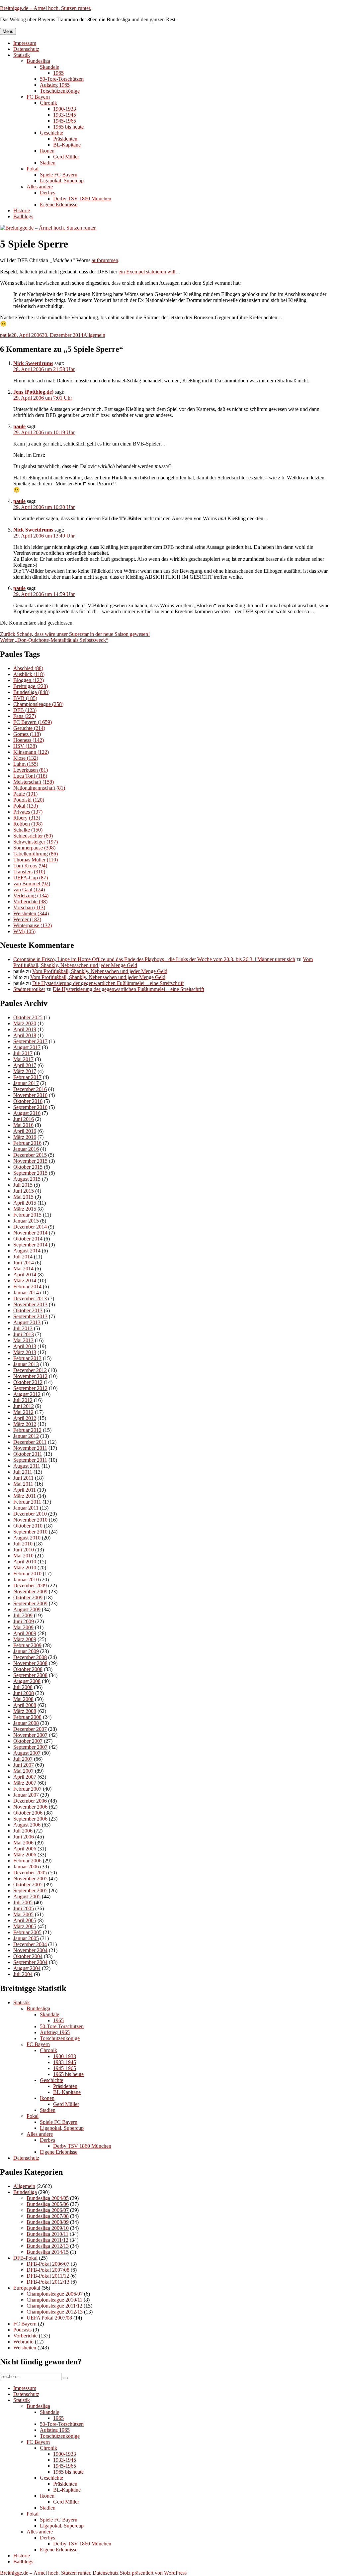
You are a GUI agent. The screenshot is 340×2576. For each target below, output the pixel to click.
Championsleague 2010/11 (54, 2300)
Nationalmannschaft (39, 788)
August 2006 (27, 1825)
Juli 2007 (23, 1759)
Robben (28, 824)
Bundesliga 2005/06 (48, 2204)
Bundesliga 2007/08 (48, 2216)
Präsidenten (65, 139)
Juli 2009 (23, 1615)
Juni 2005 (24, 1908)
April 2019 (25, 1029)
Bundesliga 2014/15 (48, 2252)
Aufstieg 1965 (55, 85)
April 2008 (25, 1705)
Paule (25, 794)
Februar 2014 (27, 1287)
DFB (25, 710)
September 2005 (30, 1890)
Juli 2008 (23, 1687)
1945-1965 (65, 121)
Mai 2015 (23, 1197)
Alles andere (40, 187)
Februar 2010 (27, 1574)
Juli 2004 (23, 1974)
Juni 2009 (24, 1621)
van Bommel (32, 884)
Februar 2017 (27, 1077)
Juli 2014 (23, 1257)
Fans (25, 716)
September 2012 (30, 1388)
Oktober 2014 (28, 1239)
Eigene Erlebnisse (59, 204)
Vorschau (29, 907)
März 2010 (25, 1568)
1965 (58, 73)
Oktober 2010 (28, 1526)
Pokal (33, 169)
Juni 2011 (23, 1478)
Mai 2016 (23, 1125)
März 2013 (25, 1352)
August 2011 (27, 1466)
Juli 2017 (23, 1053)
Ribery (27, 818)
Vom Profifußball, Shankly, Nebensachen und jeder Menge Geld (100, 971)
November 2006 (30, 1807)
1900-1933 (65, 109)
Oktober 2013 (28, 1310)
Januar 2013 (26, 1364)
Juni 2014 (24, 1263)
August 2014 (27, 1251)
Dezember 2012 (30, 1370)
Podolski (29, 800)
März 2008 (25, 1711)
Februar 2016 (27, 1143)
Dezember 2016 (30, 1089)
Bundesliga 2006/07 (48, 2210)
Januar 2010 (26, 1580)
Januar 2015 (26, 1221)
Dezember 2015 (30, 1155)
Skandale (49, 67)
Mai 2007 (23, 1771)
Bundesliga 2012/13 (48, 2246)
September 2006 (30, 1819)
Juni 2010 (24, 1550)
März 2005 (25, 1926)
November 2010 (30, 1520)
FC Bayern (38, 97)
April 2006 (25, 1849)
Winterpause (33, 925)
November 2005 (30, 1879)
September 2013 (30, 1316)
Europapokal (27, 2288)
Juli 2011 (23, 1472)
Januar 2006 (26, 1867)
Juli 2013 (23, 1328)
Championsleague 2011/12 (54, 2306)
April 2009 (25, 1633)
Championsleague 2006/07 (55, 2294)
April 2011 (25, 1490)
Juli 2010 (23, 1544)
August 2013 (27, 1322)
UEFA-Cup (31, 878)
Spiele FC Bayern (59, 175)
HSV (25, 746)
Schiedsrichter (33, 836)
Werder (27, 919)
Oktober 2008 (28, 1669)
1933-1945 (65, 115)
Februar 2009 (27, 1645)
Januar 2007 (26, 1795)
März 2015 (25, 1209)
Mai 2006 (23, 1843)
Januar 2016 (26, 1149)
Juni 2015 (24, 1191)
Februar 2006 (27, 1861)
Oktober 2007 (28, 1741)
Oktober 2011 (28, 1454)
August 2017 (27, 1047)
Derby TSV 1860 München (82, 198)
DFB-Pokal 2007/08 (48, 2270)
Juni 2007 (24, 1765)
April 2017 (25, 1065)
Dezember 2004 (30, 1944)
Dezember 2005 (30, 1873)
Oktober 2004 (28, 1956)
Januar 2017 (26, 1083)
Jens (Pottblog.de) (33, 392)
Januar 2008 (26, 1723)
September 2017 (30, 1041)
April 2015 (25, 1203)
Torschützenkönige (60, 91)
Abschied (28, 668)
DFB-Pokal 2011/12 (48, 2276)
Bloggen (29, 680)
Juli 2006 (23, 1831)
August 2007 (27, 1753)
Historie (22, 210)
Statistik (22, 55)
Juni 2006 (24, 1837)
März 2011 (25, 1496)
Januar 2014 (26, 1292)
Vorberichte (30, 901)
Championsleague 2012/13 (55, 2312)
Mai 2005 (23, 1914)
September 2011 (30, 1460)
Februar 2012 (27, 1430)
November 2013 (30, 1304)
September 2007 (30, 1747)
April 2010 (25, 1562)
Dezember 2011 (30, 1442)
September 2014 (30, 1245)
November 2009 (30, 1591)
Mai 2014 (23, 1269)
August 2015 (27, 1179)
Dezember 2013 (30, 1298)
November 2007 (30, 1735)
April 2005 (25, 1920)
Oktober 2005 (28, 1884)
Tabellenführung (36, 854)
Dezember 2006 (30, 1801)
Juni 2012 (24, 1406)
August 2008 (27, 1681)
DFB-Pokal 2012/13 (48, 2282)
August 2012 (27, 1394)
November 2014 (30, 1233)
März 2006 (25, 1855)
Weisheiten (31, 913)
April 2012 (25, 1418)
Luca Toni (30, 776)
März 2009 (25, 1639)
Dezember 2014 (30, 1227)
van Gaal (29, 890)
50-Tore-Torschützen (62, 79)
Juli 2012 (23, 1400)
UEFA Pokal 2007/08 (49, 2318)
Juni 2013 (24, 1334)
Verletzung (31, 895)
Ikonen (47, 151)
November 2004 (30, 1950)
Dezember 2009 (30, 1585)
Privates (28, 812)
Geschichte (51, 133)
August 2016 (27, 1113)
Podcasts (22, 2330)
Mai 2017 (23, 1059)
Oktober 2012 (28, 1382)
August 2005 (27, 1896)
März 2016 (25, 1137)
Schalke (28, 830)
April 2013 (25, 1346)
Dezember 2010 (30, 1514)
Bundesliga (38, 61)
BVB (25, 698)
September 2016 (30, 1107)
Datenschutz (26, 49)
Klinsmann (31, 752)
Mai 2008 (23, 1699)
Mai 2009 (23, 1627)
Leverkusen (31, 770)
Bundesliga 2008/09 (48, 2222)
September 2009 (30, 1603)
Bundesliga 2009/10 (48, 2228)
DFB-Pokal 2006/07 (48, 2264)
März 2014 (25, 1281)
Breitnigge (31, 686)
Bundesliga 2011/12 (47, 2240)
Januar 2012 (26, 1436)
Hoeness (29, 740)
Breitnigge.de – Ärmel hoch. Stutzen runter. (46, 8)
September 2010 (30, 1532)
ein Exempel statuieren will (147, 272)
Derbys (47, 193)
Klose (26, 758)
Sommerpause (34, 848)
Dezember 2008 (30, 1657)
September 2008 (30, 1675)
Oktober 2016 (28, 1101)
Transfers (29, 872)
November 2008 (30, 1663)
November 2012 (30, 1376)
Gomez (27, 734)
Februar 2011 (27, 1502)
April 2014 (25, 1275)
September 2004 (30, 1962)
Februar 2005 (27, 1932)
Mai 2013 (23, 1340)
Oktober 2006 (28, 1813)
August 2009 (27, 1609)
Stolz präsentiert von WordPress (153, 2573)
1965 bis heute (68, 127)
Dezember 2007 (30, 1729)
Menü (8, 31)
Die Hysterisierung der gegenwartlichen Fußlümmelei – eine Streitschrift (108, 983)
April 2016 (25, 1131)
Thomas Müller (36, 860)
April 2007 (25, 1777)
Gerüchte (29, 728)
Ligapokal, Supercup (62, 181)
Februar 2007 (27, 1789)
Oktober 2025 (28, 1017)
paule (6, 335)
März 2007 (25, 1783)
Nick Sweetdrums (33, 363)
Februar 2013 (27, 1358)
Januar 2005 (26, 1938)
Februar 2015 (27, 1215)
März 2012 (25, 1424)
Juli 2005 (23, 1902)
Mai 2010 (23, 1556)
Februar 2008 (27, 1717)
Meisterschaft (34, 782)
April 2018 (25, 1035)
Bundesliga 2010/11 (47, 2234)
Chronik (48, 103)
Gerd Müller (66, 157)
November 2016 (30, 1095)
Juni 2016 (24, 1119)
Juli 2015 (23, 1185)
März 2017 (25, 1071)
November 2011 (30, 1448)
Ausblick (29, 674)
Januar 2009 (26, 1651)
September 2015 (30, 1173)
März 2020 (25, 1023)
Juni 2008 (24, 1693)
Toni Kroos (30, 866)
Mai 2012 (23, 1412)
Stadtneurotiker (29, 989)
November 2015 (30, 1161)
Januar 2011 (26, 1508)
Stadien (48, 163)
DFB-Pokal (25, 2258)
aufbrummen (105, 260)
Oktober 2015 (28, 1167)
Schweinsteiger (36, 842)
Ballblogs (23, 216)
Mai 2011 (23, 1484)
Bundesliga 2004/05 (48, 2198)
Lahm (26, 764)
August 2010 (27, 1538)
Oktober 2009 (28, 1597)
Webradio (23, 2342)
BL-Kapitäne (67, 145)
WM (24, 931)
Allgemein (94, 335)
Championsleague (38, 704)
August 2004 (27, 1968)
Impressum (25, 43)
